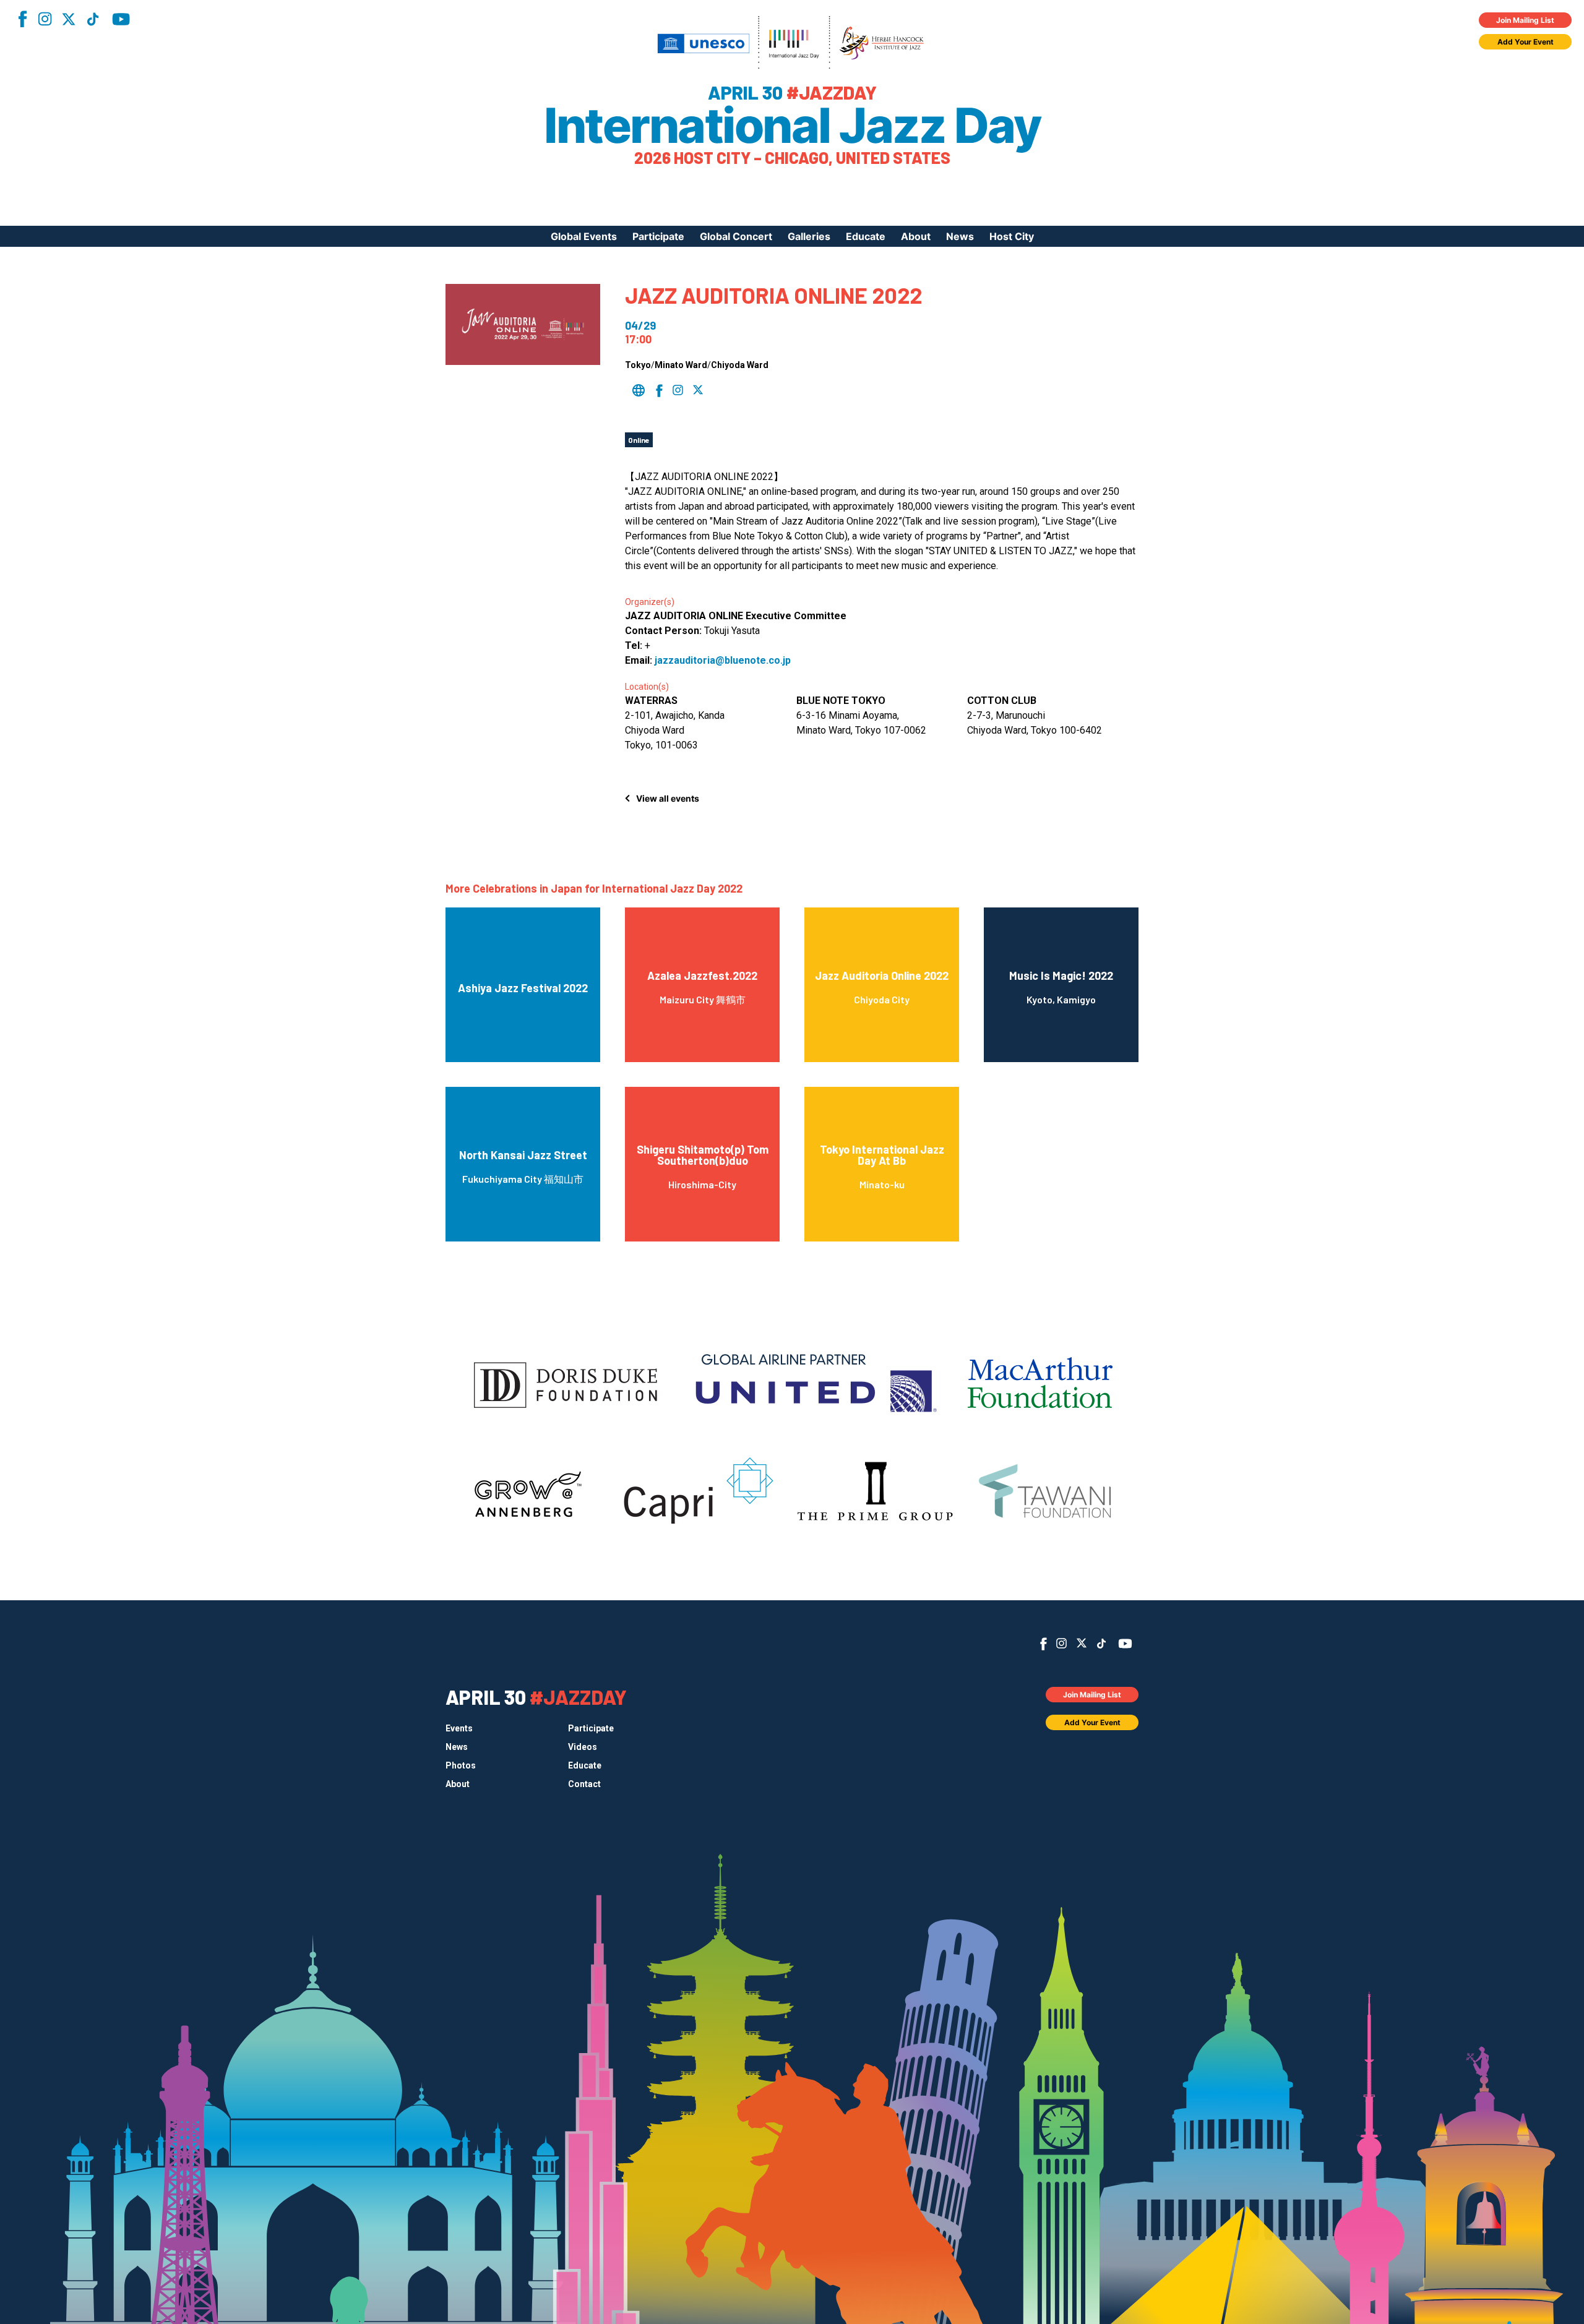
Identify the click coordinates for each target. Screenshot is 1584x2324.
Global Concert (736, 236)
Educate (866, 236)
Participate (658, 236)
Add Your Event (1526, 42)
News (960, 236)
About (916, 236)
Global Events (584, 236)
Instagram (45, 19)
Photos (461, 1765)
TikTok (93, 19)
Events (459, 1728)
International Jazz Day (792, 126)
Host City (1012, 236)
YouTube (121, 19)
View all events (668, 798)
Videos (583, 1747)
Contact (584, 1784)
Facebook (22, 19)
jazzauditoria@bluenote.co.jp (723, 660)
